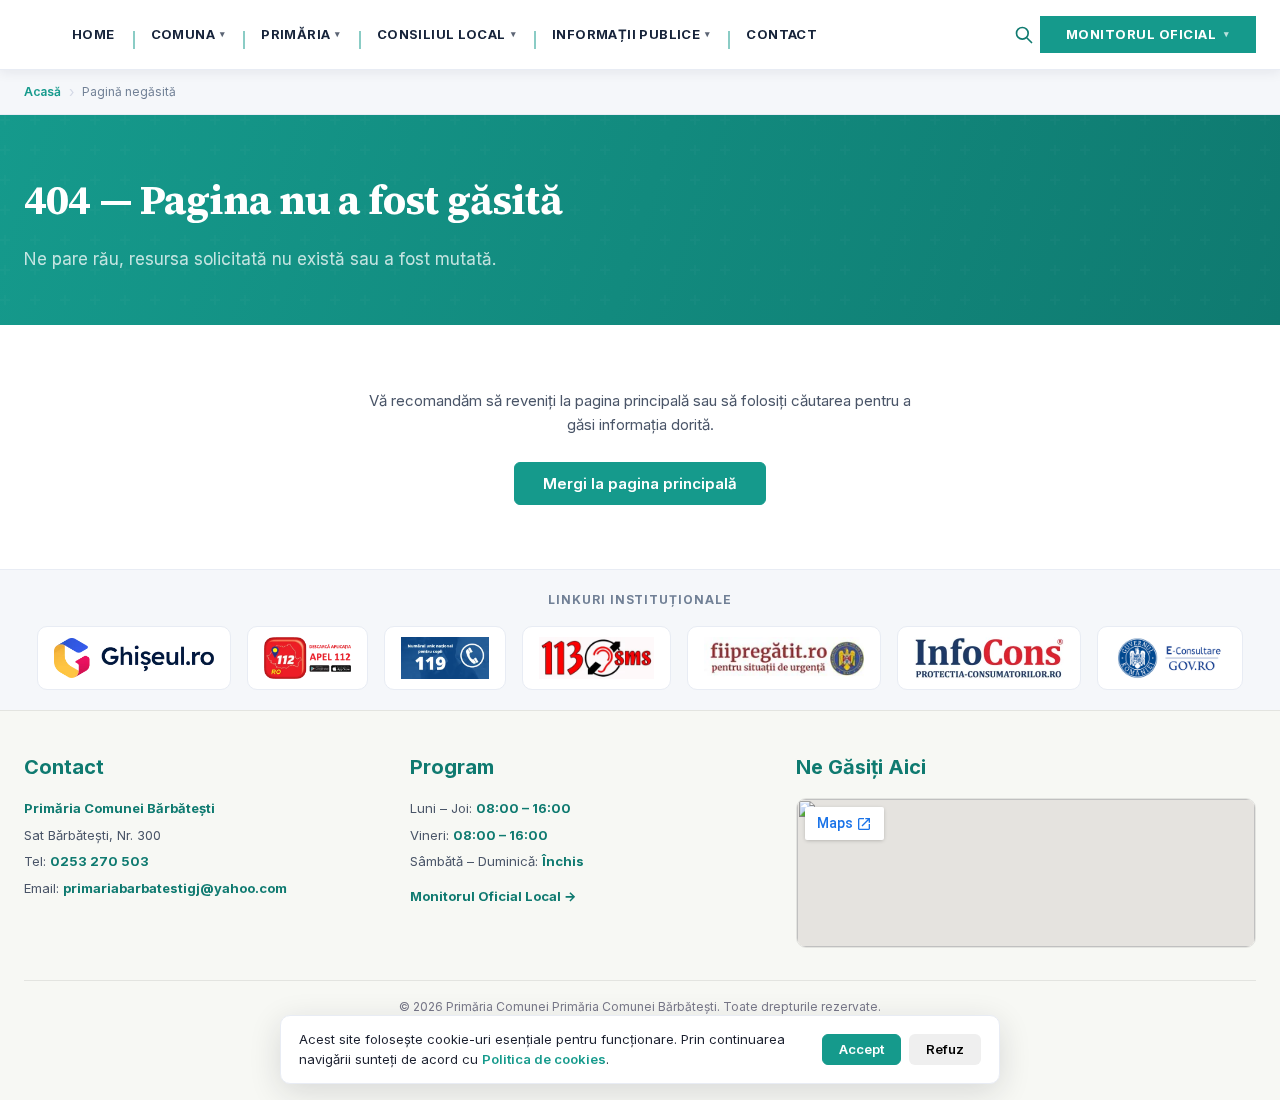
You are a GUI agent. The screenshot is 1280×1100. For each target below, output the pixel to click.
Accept (861, 1049)
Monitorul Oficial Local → (493, 896)
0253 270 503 (99, 861)
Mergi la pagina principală (640, 483)
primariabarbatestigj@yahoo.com (175, 888)
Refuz (945, 1049)
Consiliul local (446, 34)
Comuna (188, 34)
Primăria (301, 34)
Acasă (42, 91)
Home (93, 34)
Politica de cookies (544, 1059)
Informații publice (631, 34)
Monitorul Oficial (1148, 34)
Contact (781, 34)
